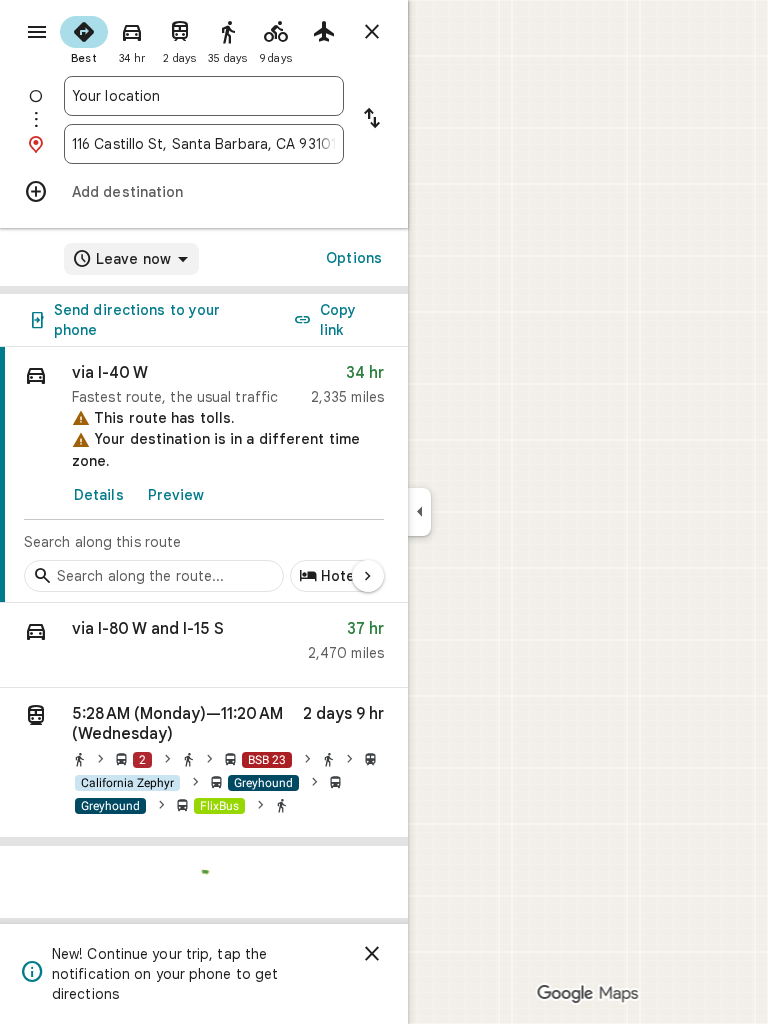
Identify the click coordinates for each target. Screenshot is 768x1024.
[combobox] (204, 96)
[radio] (84, 38)
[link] (204, 475)
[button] (204, 645)
